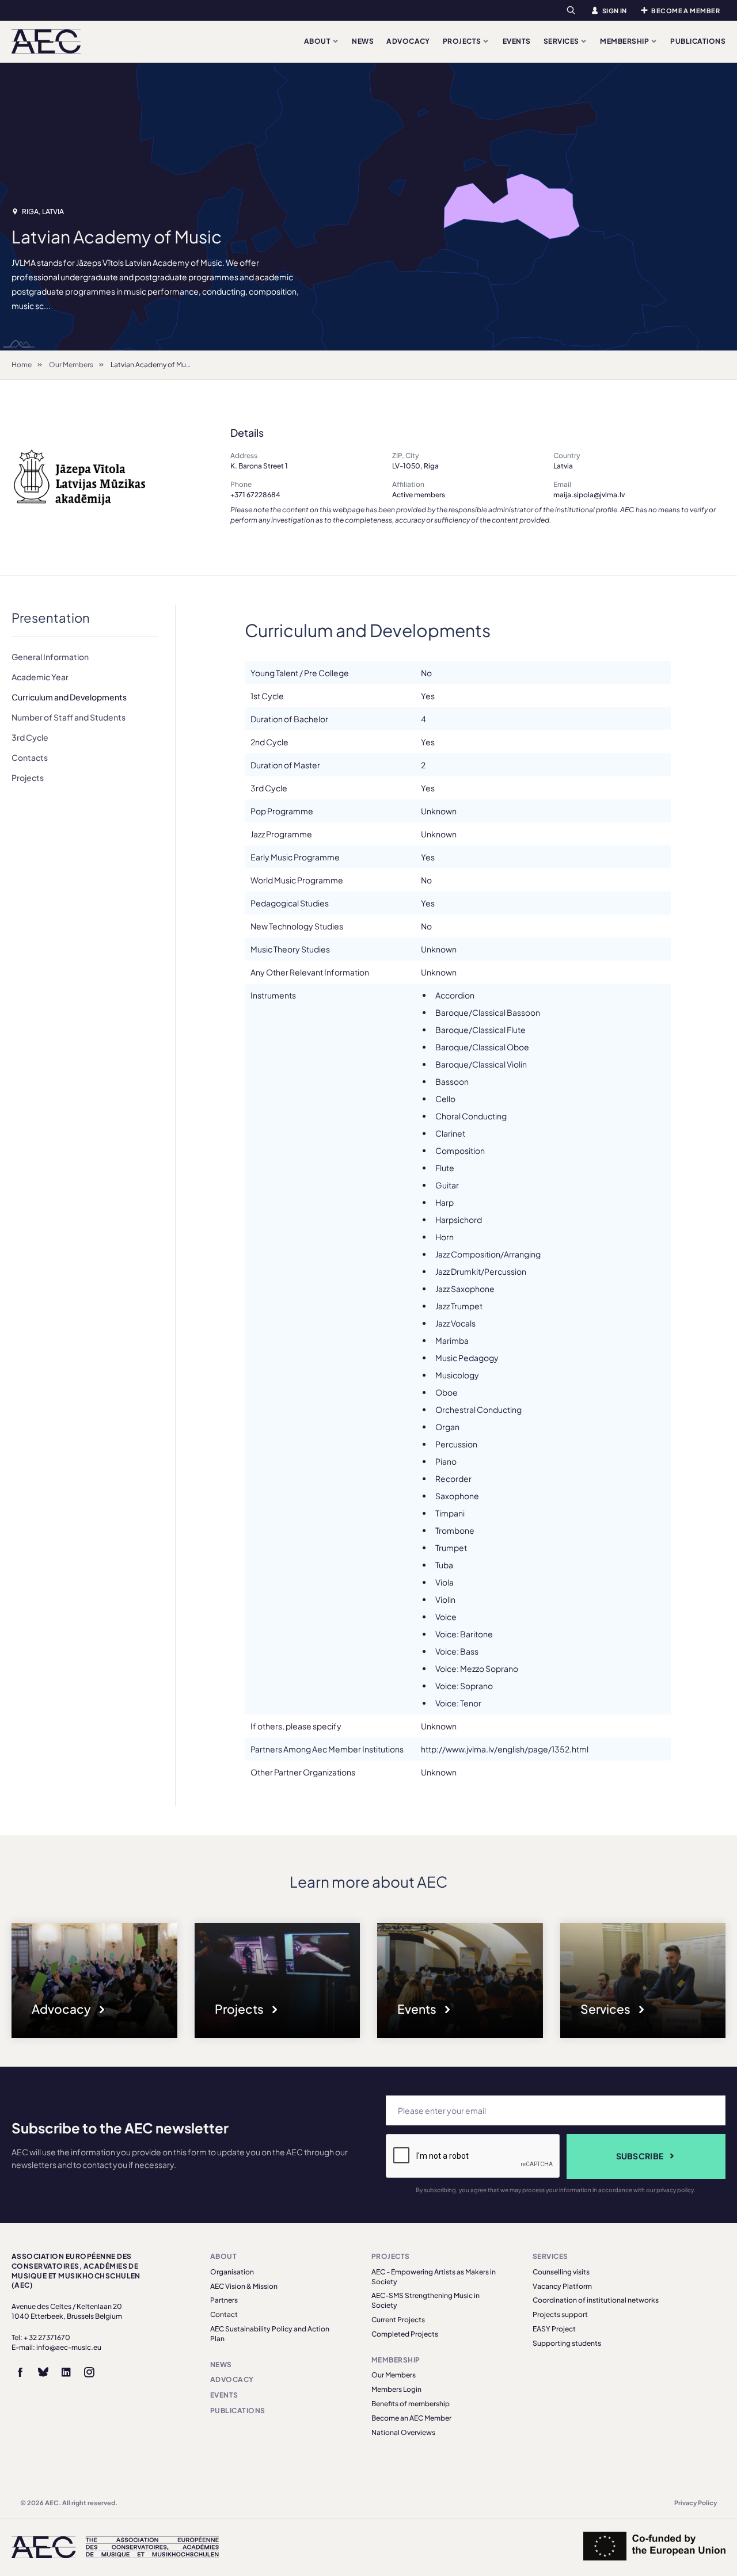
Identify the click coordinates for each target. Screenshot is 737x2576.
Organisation (232, 2272)
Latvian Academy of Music (153, 365)
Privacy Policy (696, 2503)
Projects (463, 41)
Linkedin (66, 2372)
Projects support (560, 2314)
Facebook (20, 2372)
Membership (625, 41)
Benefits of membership (411, 2404)
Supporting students (567, 2343)
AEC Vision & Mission (244, 2286)
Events (517, 41)
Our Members (71, 365)
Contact (224, 2314)
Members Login (396, 2389)
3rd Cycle (30, 737)
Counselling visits (561, 2272)
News (363, 41)
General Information (50, 657)
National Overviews (403, 2432)
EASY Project (554, 2329)
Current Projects (398, 2320)
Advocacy (408, 41)
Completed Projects (405, 2334)
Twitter (43, 2372)
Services (562, 41)
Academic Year (40, 677)
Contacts (30, 757)
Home (22, 365)
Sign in (615, 11)
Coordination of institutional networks (596, 2300)
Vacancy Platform (562, 2286)
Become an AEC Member (411, 2418)
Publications (698, 41)
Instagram (89, 2372)
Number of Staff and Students (69, 717)
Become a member (685, 11)
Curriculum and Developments (69, 697)
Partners (224, 2300)
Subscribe (640, 2156)
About (318, 41)
